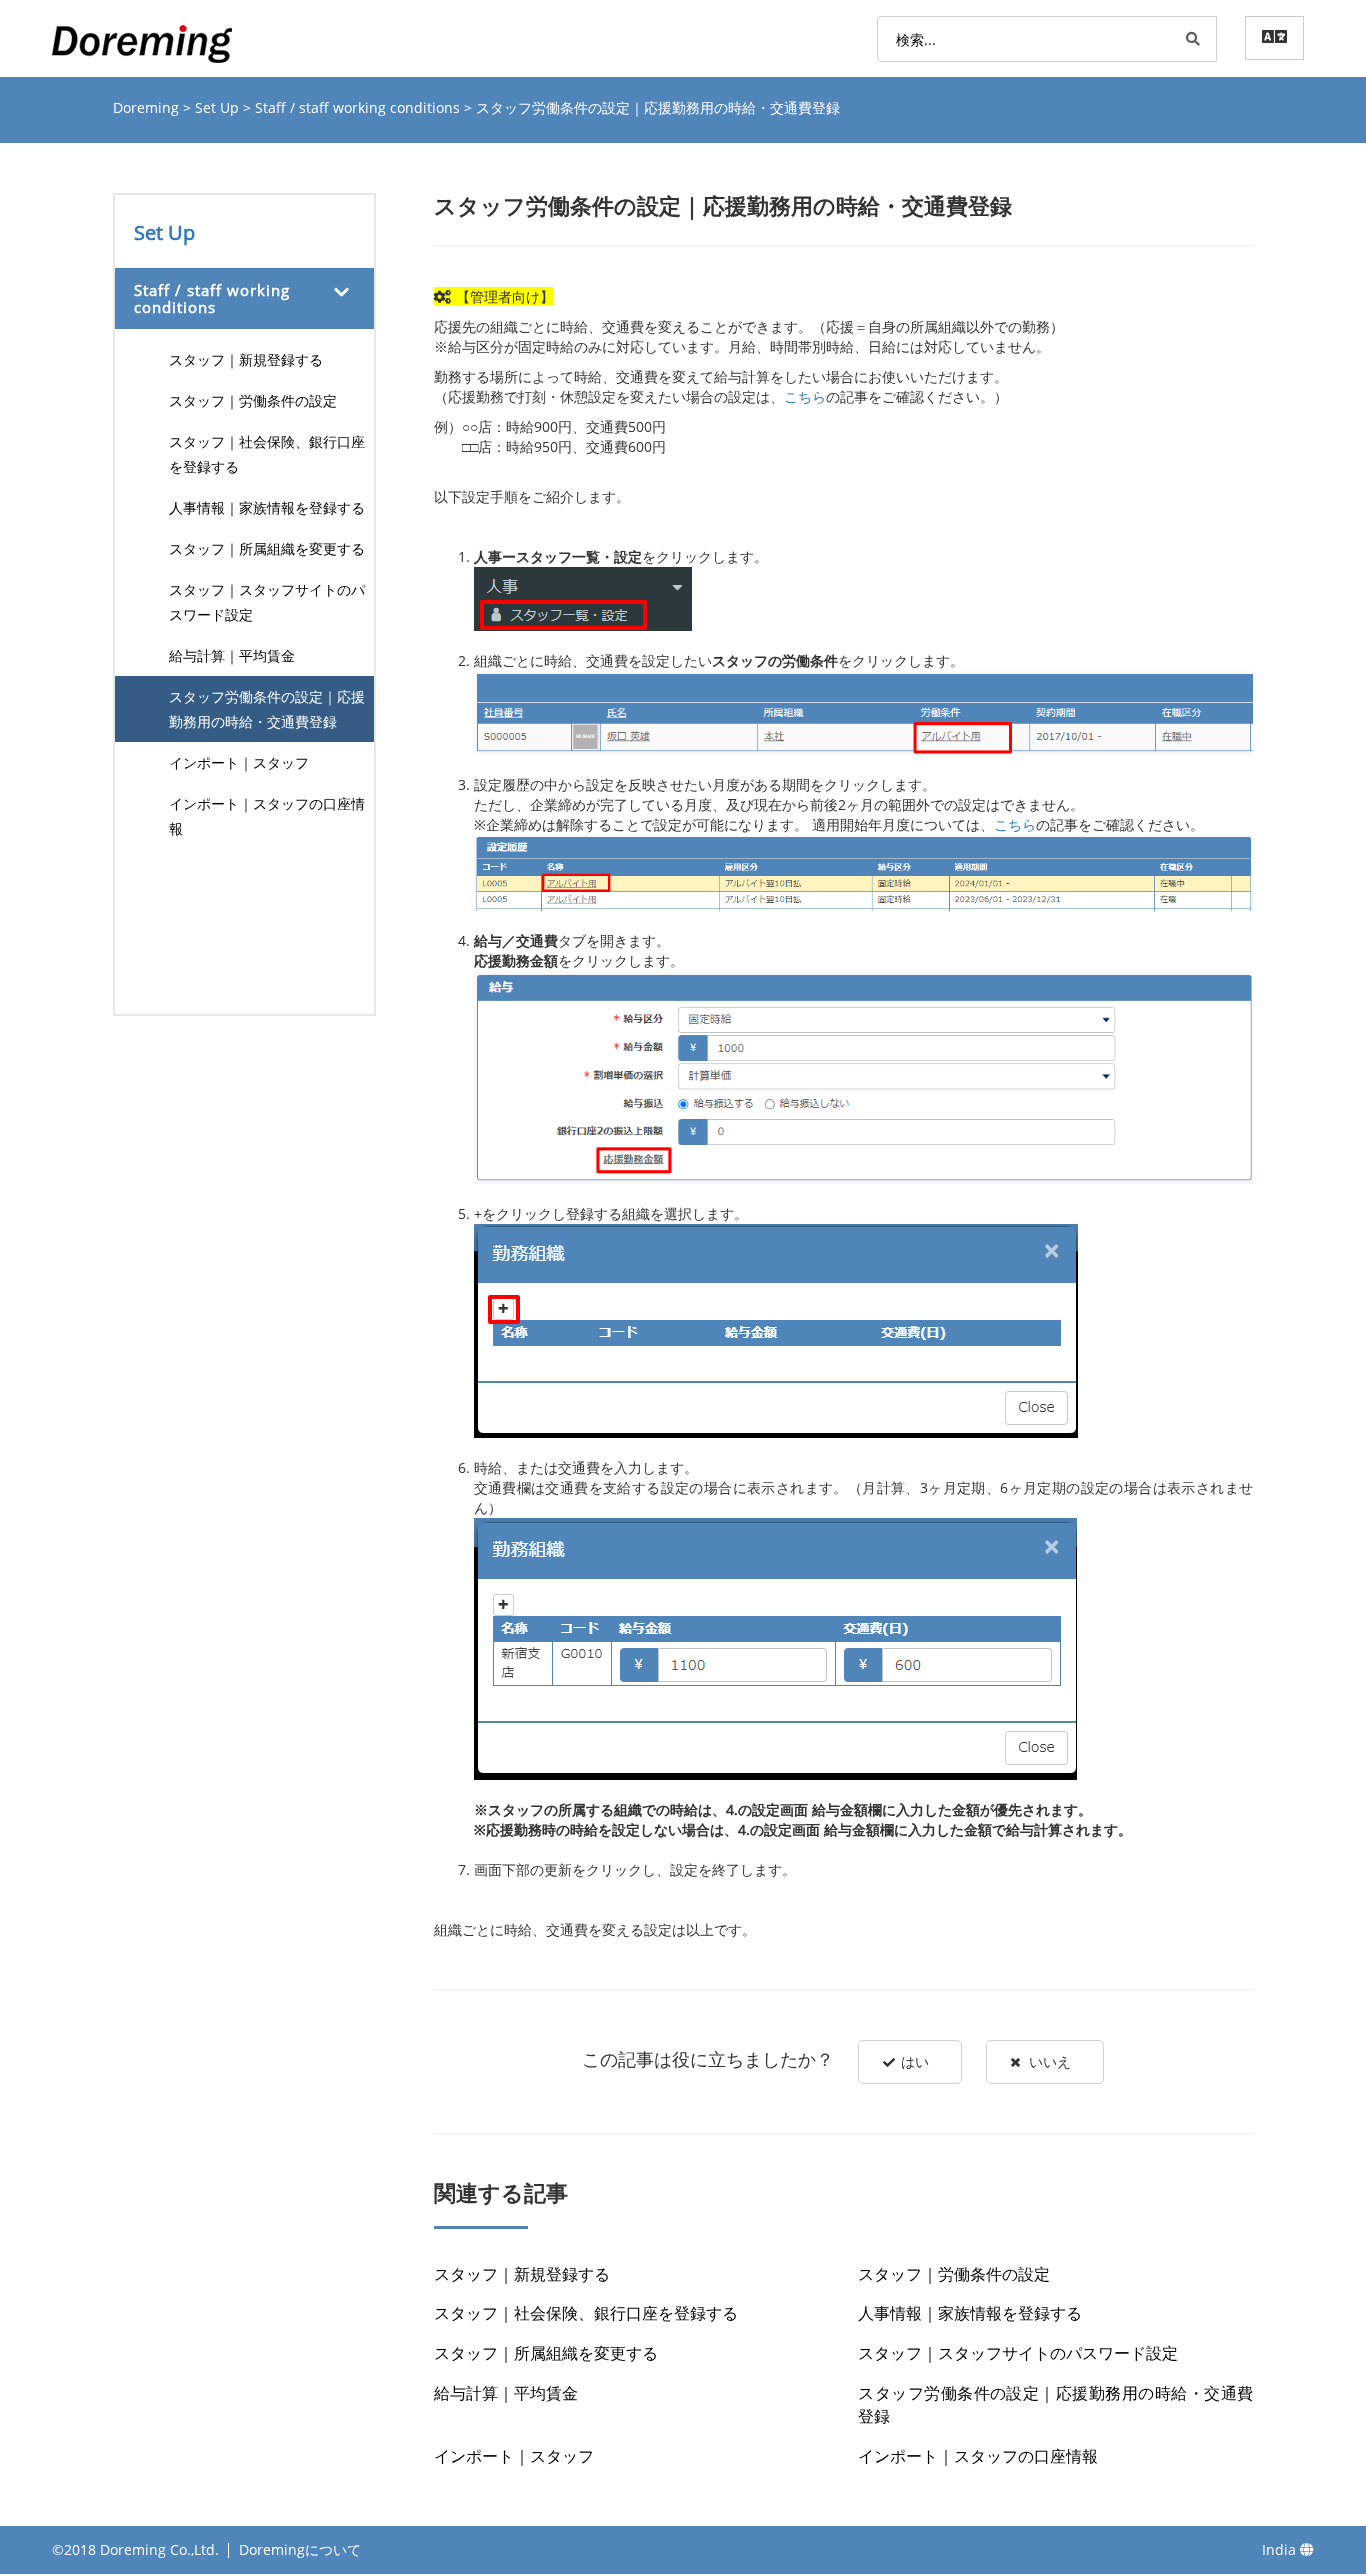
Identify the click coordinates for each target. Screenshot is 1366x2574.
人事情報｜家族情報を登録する (267, 507)
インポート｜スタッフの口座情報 (267, 816)
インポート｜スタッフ (239, 762)
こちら (805, 396)
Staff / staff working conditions (359, 107)
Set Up (219, 107)
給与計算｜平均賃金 (232, 655)
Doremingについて (300, 2549)
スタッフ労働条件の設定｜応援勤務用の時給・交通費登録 (267, 709)
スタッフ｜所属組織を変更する (267, 548)
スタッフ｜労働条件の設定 (253, 400)
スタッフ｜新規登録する (246, 359)
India (1281, 2549)
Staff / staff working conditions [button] (212, 298)
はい (915, 2061)
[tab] (244, 298)
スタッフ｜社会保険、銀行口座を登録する (267, 454)
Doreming (148, 107)
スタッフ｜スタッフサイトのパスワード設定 (267, 602)
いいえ (1050, 2061)
